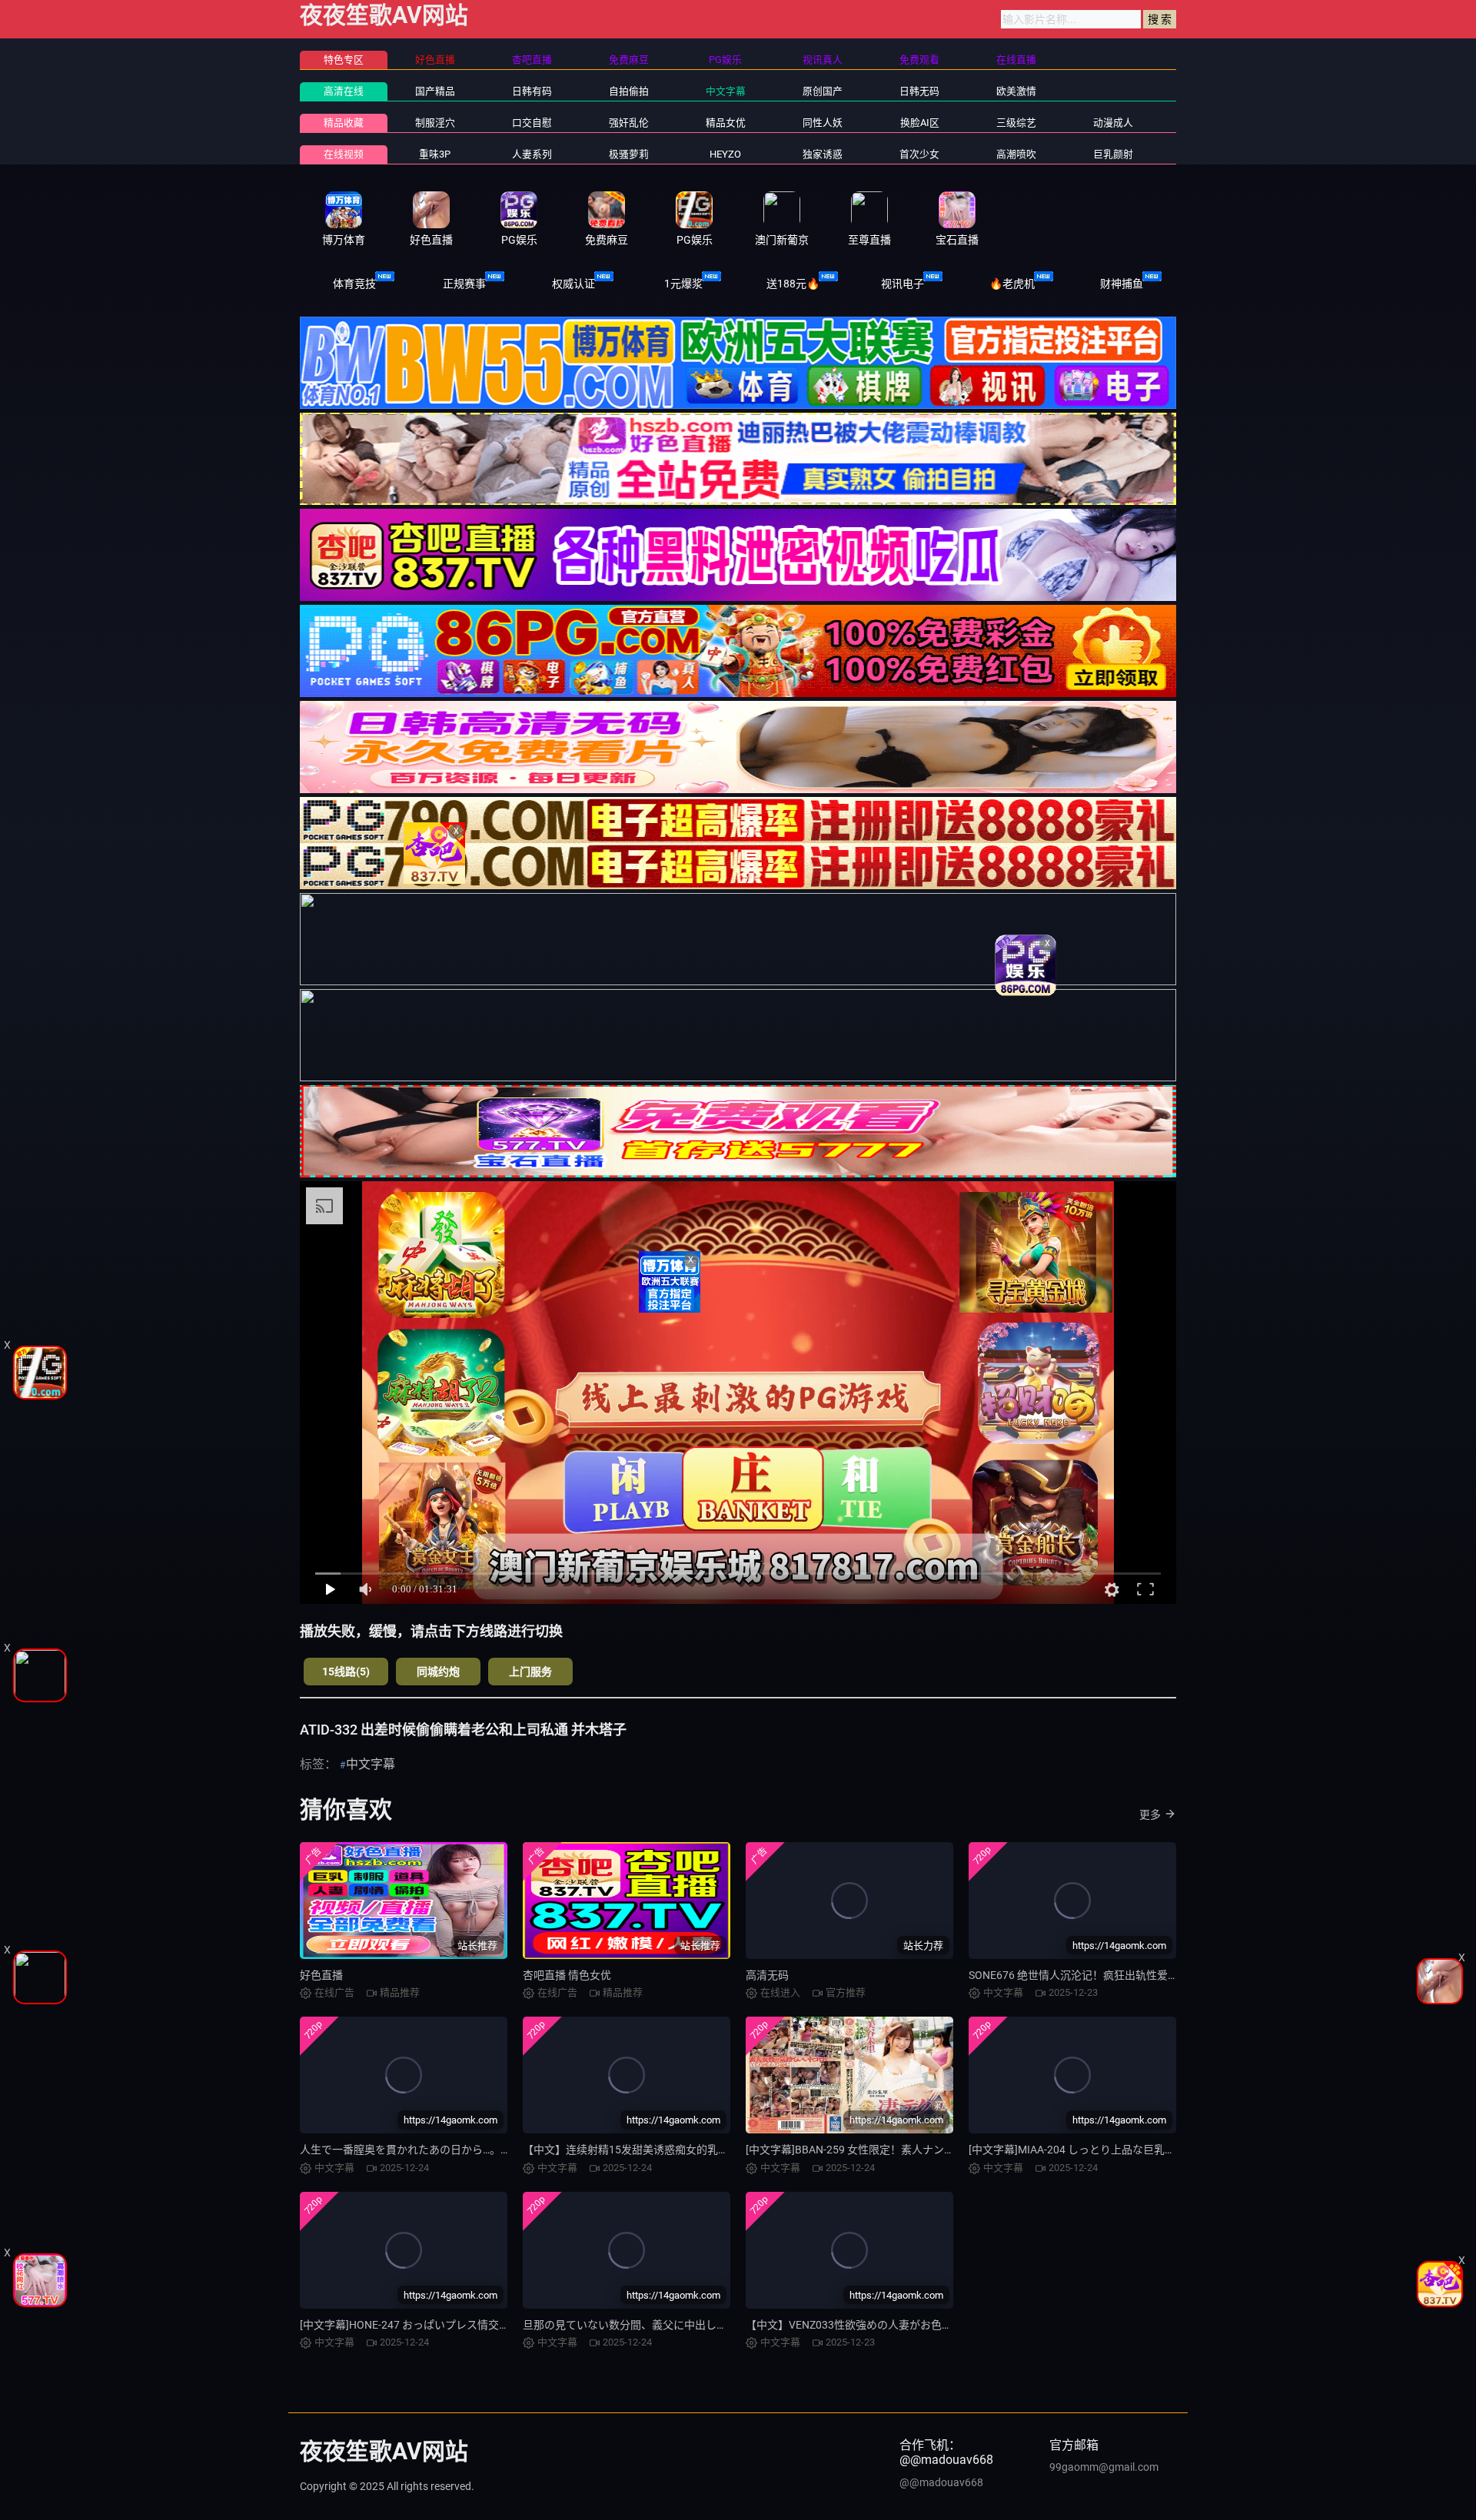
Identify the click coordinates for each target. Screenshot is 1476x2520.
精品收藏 (344, 123)
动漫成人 (1113, 123)
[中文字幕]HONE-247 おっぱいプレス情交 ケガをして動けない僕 (454, 2325)
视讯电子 (903, 284)
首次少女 (919, 154)
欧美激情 (1016, 91)
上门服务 (530, 1672)
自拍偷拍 (629, 91)
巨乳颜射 (1113, 154)
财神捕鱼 (1122, 284)
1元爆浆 (683, 284)
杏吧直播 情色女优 (567, 1975)
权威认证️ (573, 284)
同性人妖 (823, 123)
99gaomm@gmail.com (1104, 2467)
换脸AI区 (920, 123)
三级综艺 (1016, 123)
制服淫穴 (435, 123)
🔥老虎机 (1012, 284)
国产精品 (435, 91)
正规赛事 (464, 284)
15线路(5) (346, 1672)
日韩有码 (532, 91)
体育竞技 (354, 284)
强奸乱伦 (629, 123)
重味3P (435, 154)
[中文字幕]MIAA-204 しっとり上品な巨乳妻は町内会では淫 (1110, 2150)
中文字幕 (726, 91)
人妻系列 (532, 154)
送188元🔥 (793, 284)
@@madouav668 (941, 2482)
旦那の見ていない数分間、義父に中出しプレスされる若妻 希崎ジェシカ (696, 2325)
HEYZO (725, 154)
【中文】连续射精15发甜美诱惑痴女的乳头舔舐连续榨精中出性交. (681, 2150)
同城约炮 (438, 1672)
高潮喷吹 (1016, 154)
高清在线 (344, 91)
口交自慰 (532, 123)
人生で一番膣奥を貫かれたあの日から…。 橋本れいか (428, 2150)
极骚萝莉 (629, 154)
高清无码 (767, 1975)
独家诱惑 (823, 154)
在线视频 (344, 154)
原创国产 (823, 91)
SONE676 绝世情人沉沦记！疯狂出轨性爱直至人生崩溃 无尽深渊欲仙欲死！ (1150, 1975)
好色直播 (321, 1975)
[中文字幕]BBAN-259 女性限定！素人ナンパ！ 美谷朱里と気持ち (900, 2150)
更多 (1150, 1814)
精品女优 (726, 123)
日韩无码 (919, 91)
